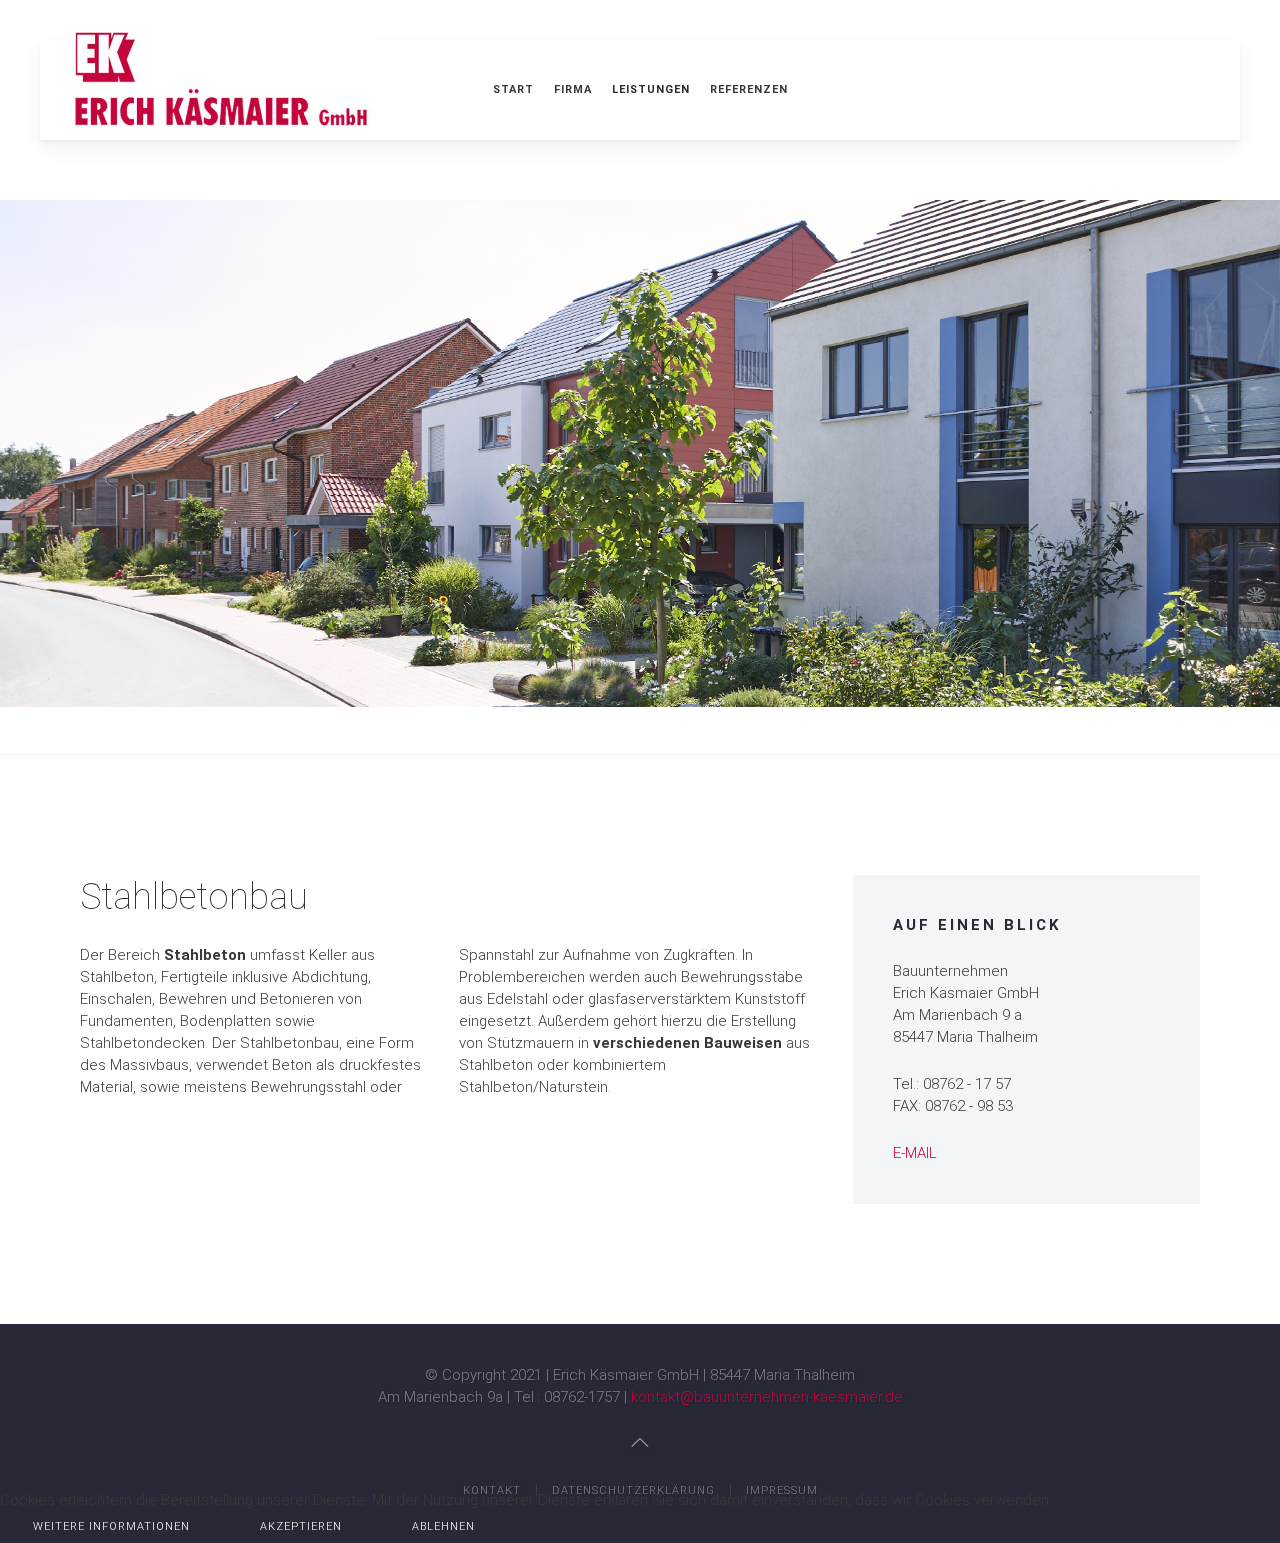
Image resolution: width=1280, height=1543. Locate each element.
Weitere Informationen (111, 1526)
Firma (573, 89)
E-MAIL (915, 1153)
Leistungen (651, 89)
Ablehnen (443, 1526)
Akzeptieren (301, 1526)
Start (513, 89)
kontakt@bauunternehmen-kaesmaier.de (767, 1397)
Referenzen (749, 89)
